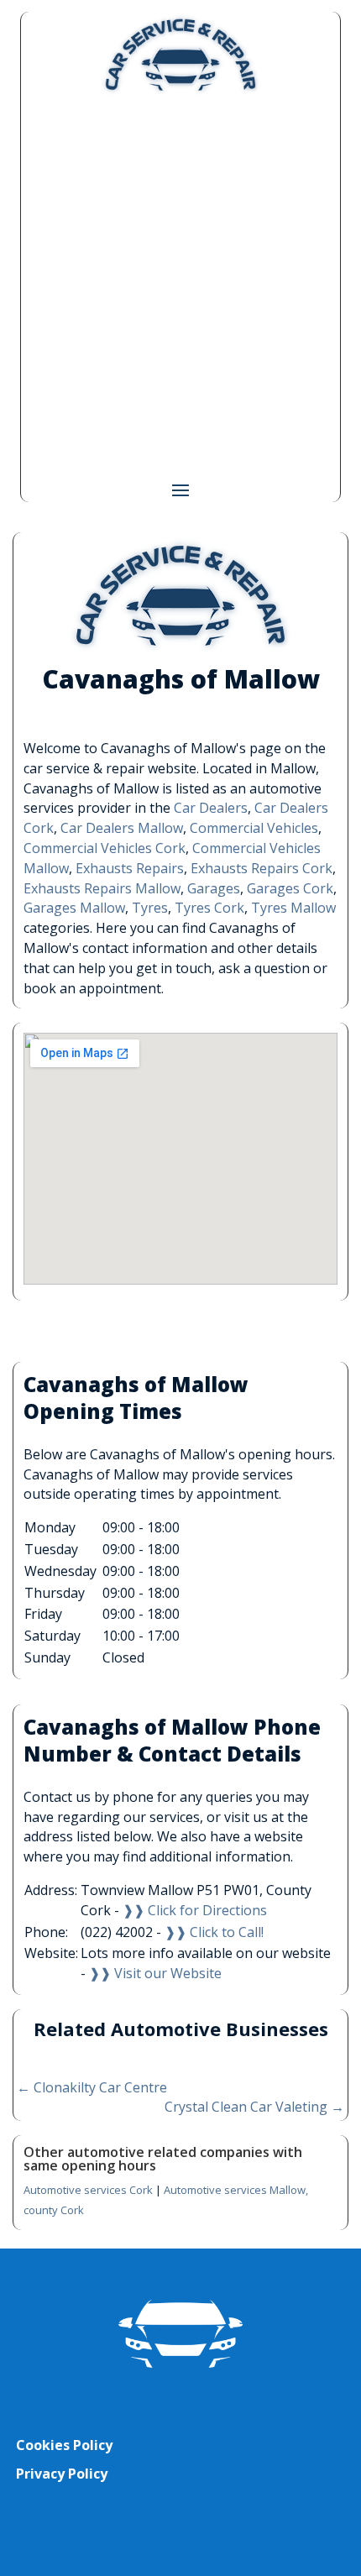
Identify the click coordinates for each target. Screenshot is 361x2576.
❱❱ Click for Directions (195, 1910)
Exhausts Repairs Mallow (102, 888)
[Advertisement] (180, 286)
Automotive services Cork (88, 2190)
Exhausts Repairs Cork (262, 868)
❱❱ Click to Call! (214, 1932)
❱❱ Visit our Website (155, 1973)
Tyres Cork (209, 908)
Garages (214, 888)
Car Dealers (211, 808)
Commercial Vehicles (254, 828)
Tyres (150, 908)
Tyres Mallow (293, 908)
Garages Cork (290, 888)
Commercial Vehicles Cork (105, 848)
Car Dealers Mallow (122, 828)
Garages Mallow (74, 908)
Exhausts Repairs (130, 868)
